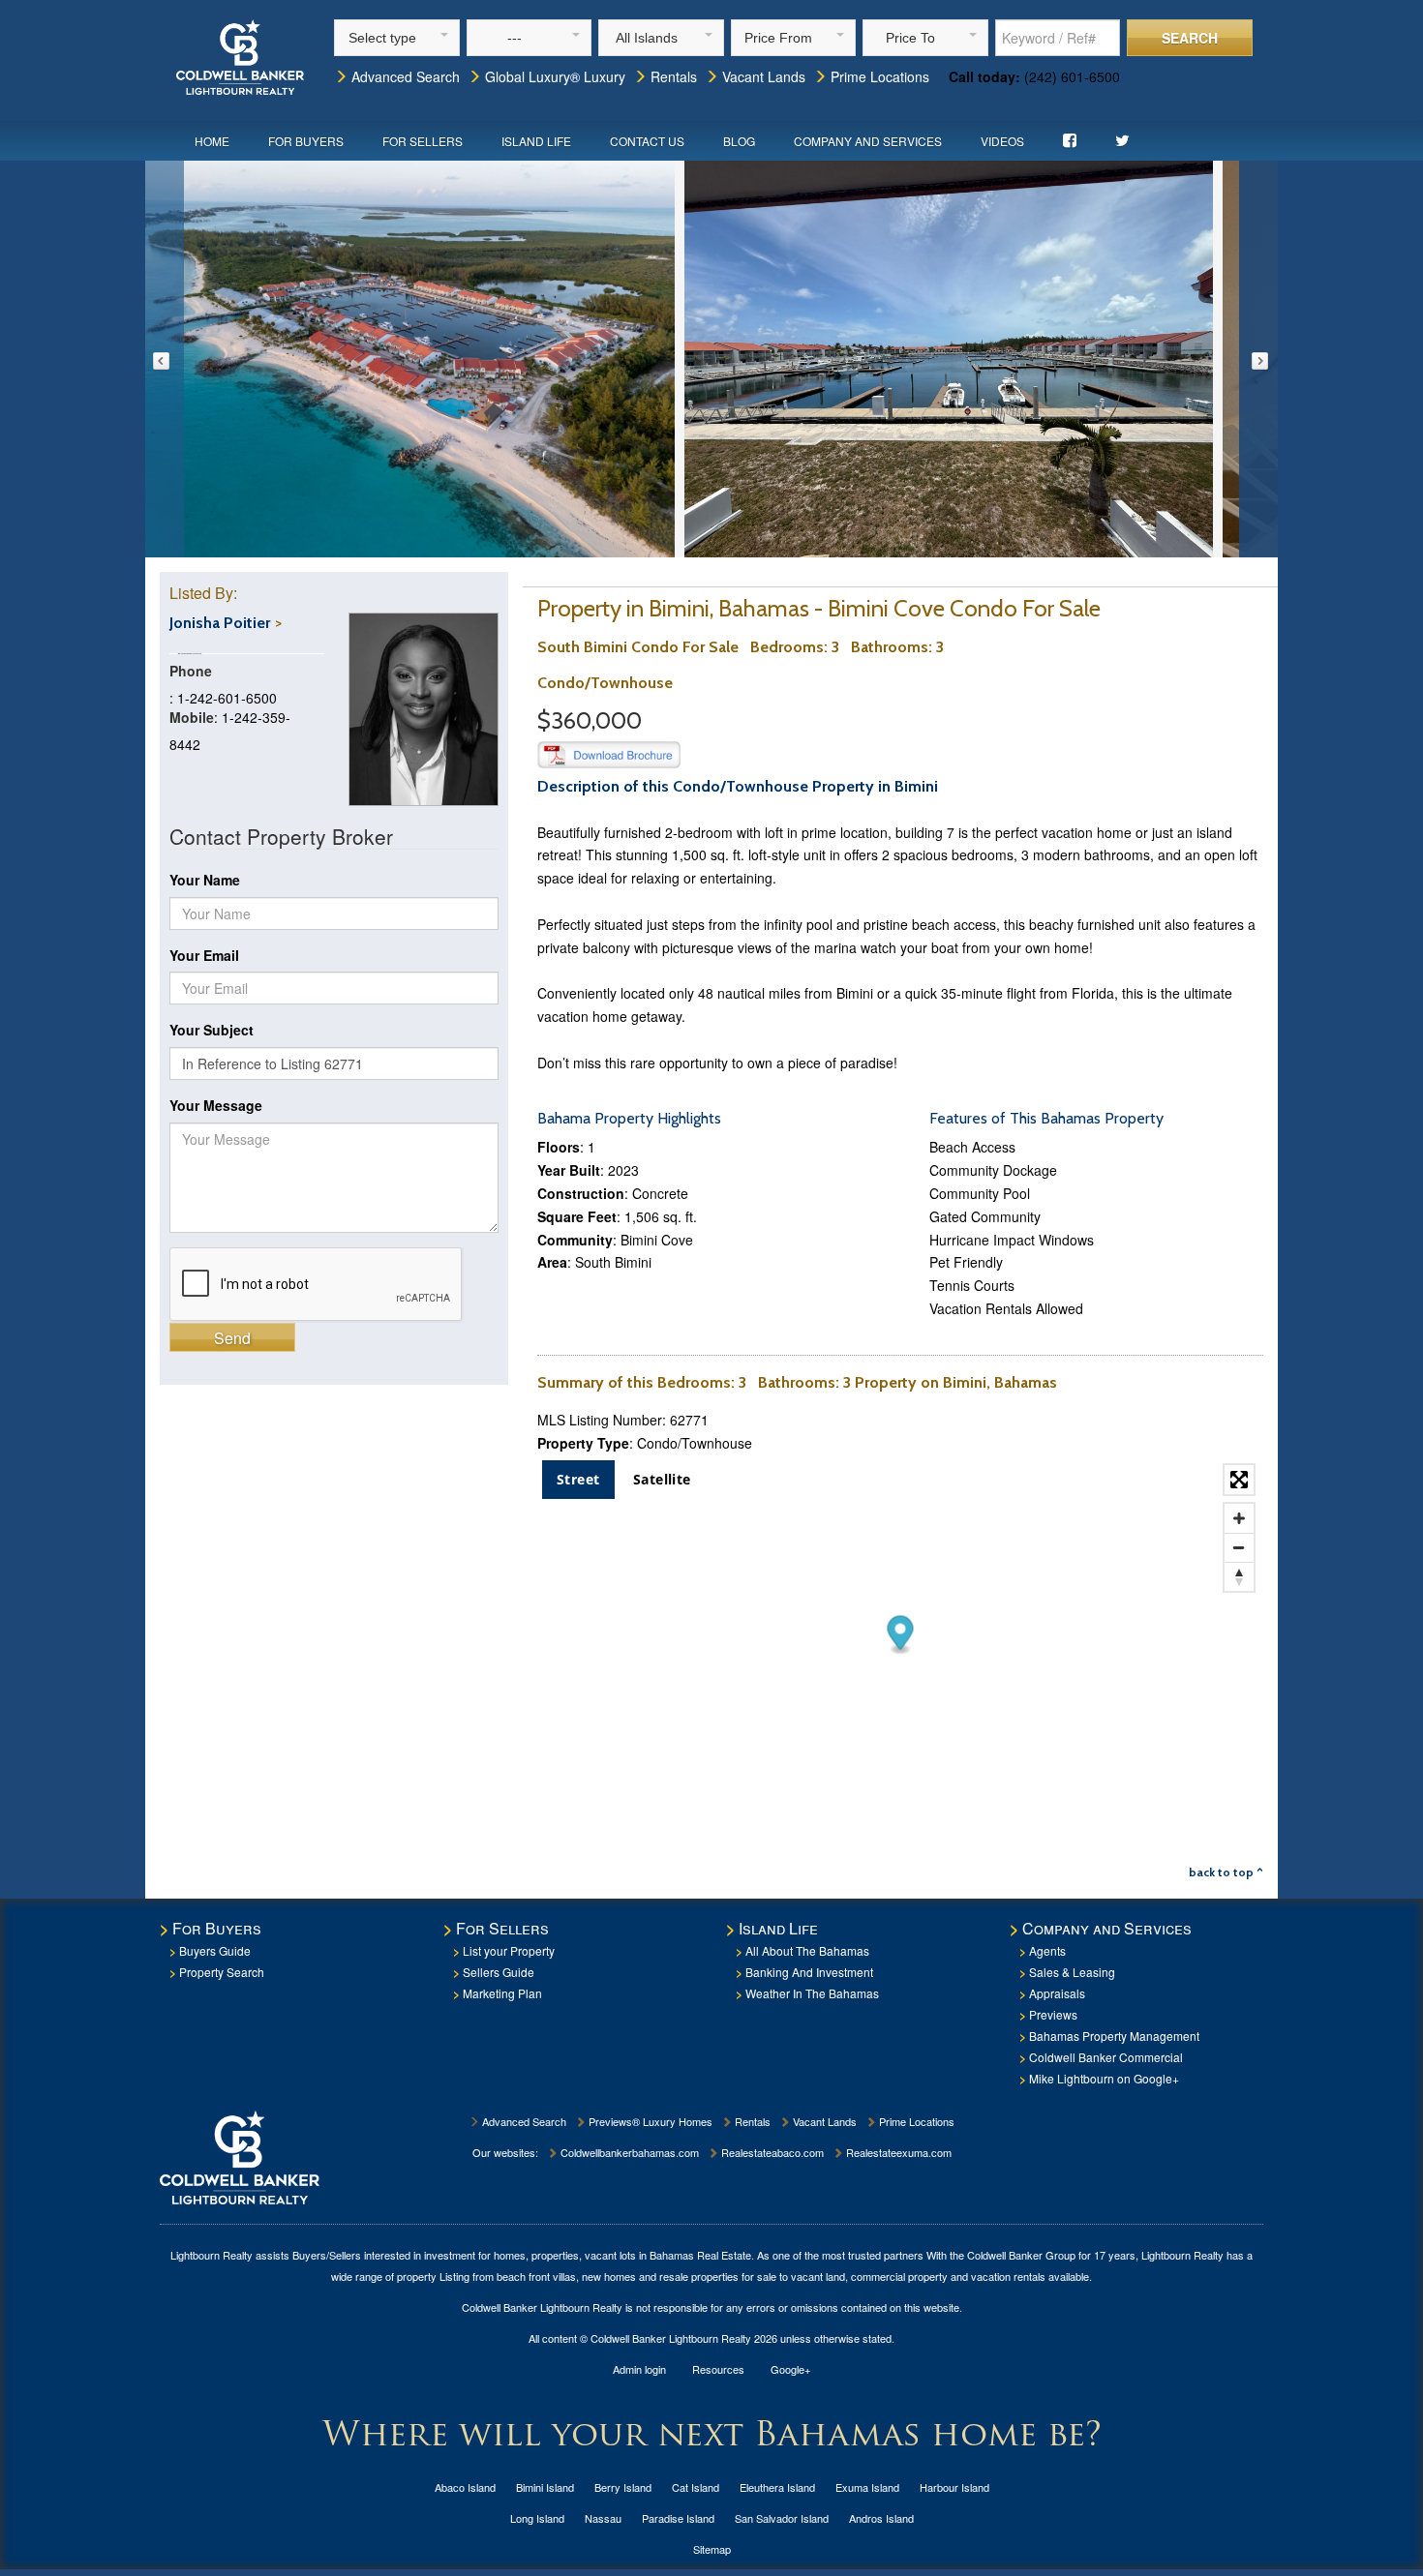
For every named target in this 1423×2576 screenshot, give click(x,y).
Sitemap (712, 2549)
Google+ (790, 2369)
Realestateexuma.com (897, 2152)
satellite (662, 1479)
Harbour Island (954, 2487)
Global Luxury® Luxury (553, 76)
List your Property (509, 1950)
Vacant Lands (762, 76)
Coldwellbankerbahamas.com (628, 2152)
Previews (1053, 2014)
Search (1190, 38)
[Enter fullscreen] (1239, 1480)
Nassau (603, 2518)
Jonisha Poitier (220, 623)
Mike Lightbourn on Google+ (1104, 2078)
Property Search (222, 1972)
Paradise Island (678, 2518)
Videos (1002, 141)
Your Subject (212, 1030)
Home (212, 141)
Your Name (205, 880)
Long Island (537, 2518)
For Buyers (306, 141)
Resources (718, 2369)
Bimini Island (545, 2487)
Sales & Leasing (1072, 1972)
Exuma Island (867, 2487)
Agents (1047, 1950)
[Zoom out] (1239, 1547)
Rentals (672, 76)
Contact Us (647, 141)
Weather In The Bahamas (812, 1993)
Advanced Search (404, 76)
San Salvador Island (782, 2518)
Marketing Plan (502, 1993)
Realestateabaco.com (771, 2152)
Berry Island (623, 2487)
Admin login (639, 2369)
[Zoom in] (1239, 1518)
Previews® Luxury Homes (649, 2121)
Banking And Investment (809, 1972)
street (578, 1479)
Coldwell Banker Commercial (1106, 2057)
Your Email (204, 955)
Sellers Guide (499, 1972)
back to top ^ (1226, 1872)
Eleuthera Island (777, 2487)
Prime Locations (878, 76)
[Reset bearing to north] (1239, 1576)
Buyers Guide (215, 1950)
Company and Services (868, 141)
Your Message (216, 1105)
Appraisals (1057, 1993)
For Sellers (423, 141)
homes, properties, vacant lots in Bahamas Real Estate (622, 2255)
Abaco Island (465, 2487)
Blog (739, 141)
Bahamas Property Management (1114, 2036)
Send (232, 1338)
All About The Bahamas (807, 1950)
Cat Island (696, 2487)
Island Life (536, 141)
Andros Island (881, 2518)
